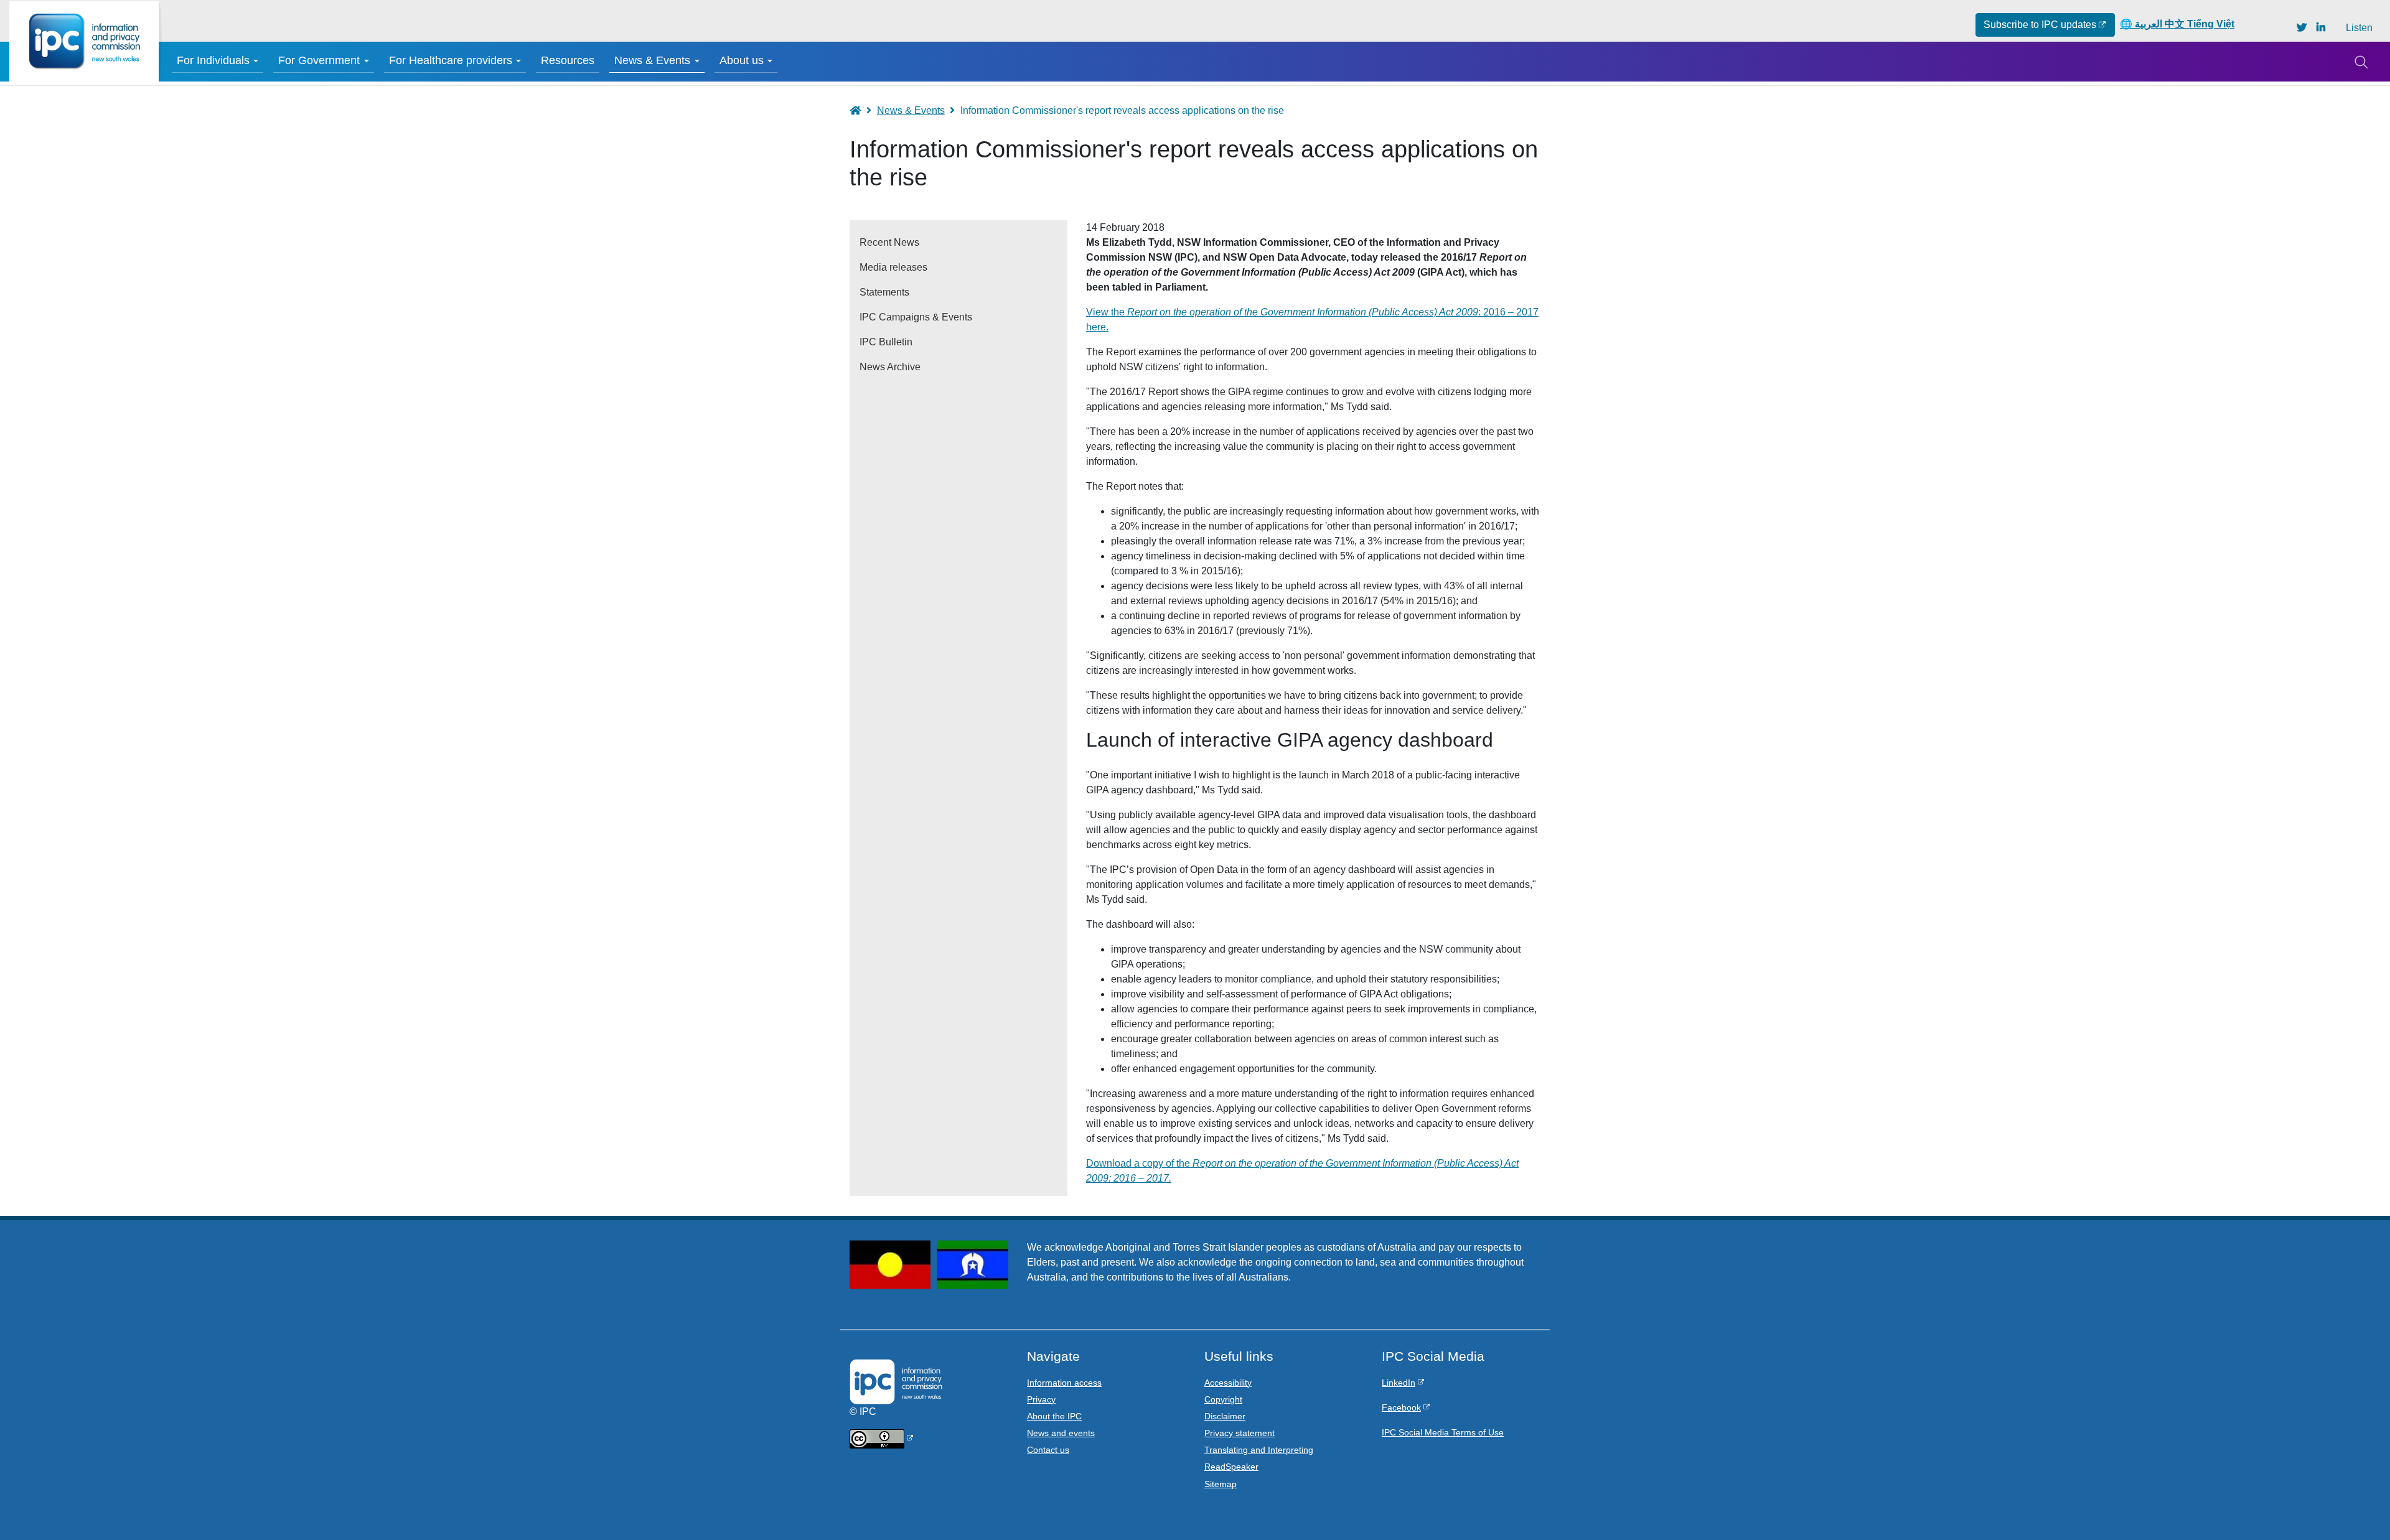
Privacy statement (1240, 1433)
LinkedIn (1399, 1383)
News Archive (890, 367)
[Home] (84, 41)
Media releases (893, 267)
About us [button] (742, 60)
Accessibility (1228, 1383)
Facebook (1401, 1407)
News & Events (911, 110)
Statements (884, 292)
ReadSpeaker (1231, 1467)
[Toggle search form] (2361, 62)
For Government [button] (319, 60)
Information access (1064, 1383)
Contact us (1048, 1450)
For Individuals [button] (213, 60)
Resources (568, 60)
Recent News (889, 242)
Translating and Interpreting (1259, 1450)
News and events (1061, 1433)
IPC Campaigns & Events (916, 317)
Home (861, 110)
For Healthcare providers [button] (451, 60)
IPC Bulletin (886, 342)
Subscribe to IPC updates (2040, 25)
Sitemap (1221, 1484)
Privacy (1041, 1399)
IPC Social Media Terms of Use (1443, 1432)
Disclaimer (1225, 1416)
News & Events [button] (652, 60)
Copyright (1223, 1399)
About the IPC (1054, 1416)
